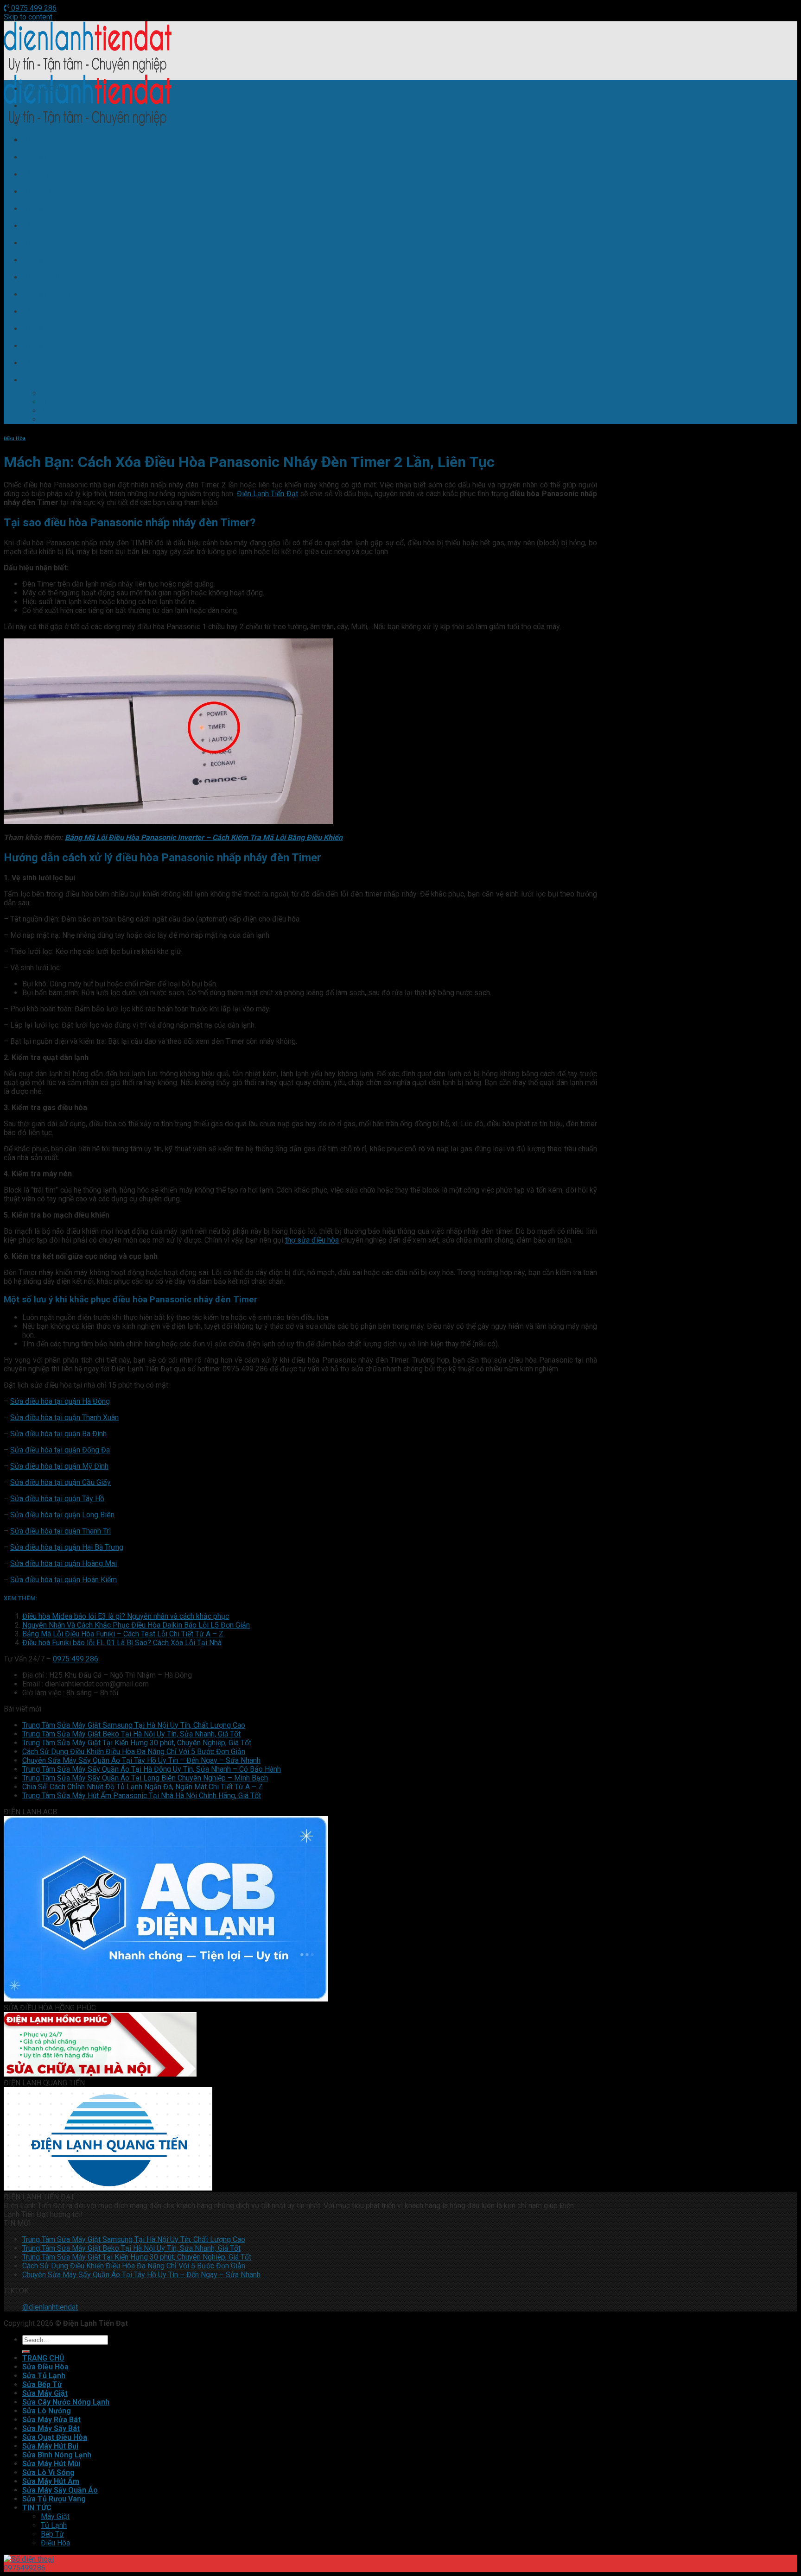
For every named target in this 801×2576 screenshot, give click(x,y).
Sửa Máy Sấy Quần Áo (60, 346)
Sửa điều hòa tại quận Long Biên (62, 1515)
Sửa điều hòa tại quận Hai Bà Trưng (67, 1547)
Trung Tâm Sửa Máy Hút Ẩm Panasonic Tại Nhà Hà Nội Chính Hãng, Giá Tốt (142, 1796)
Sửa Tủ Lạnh (44, 123)
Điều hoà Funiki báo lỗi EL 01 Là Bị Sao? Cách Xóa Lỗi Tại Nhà (122, 1643)
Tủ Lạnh (54, 402)
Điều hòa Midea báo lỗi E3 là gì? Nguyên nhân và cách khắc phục (126, 1616)
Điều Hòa (55, 420)
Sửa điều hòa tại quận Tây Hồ (57, 1499)
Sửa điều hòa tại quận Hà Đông (60, 1401)
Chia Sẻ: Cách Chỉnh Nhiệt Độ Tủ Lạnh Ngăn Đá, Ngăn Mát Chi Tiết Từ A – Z (143, 1787)
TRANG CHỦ (43, 89)
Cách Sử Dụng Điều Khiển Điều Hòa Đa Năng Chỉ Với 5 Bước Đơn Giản (134, 1752)
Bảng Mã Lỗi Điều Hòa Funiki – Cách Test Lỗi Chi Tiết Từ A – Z (123, 1634)
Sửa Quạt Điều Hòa (55, 243)
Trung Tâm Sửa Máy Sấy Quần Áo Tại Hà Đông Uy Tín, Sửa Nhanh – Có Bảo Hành (152, 1769)
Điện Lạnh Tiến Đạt (267, 494)
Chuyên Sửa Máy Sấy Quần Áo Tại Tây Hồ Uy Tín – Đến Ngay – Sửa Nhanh (141, 1760)
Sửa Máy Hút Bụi (50, 260)
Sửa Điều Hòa (45, 106)
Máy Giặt (55, 393)
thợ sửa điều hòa (312, 1240)
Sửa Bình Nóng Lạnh (57, 277)
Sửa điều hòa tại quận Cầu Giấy (60, 1482)
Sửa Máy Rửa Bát (51, 209)
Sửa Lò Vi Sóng (48, 312)
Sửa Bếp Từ (42, 140)
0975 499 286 (33, 8)
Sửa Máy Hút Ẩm (51, 329)
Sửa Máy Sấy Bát (51, 226)
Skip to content (28, 17)
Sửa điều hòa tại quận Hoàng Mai (64, 1563)
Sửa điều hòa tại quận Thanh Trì (60, 1531)
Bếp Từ (52, 411)
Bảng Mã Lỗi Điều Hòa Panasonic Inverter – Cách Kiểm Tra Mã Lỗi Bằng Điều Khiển (204, 837)
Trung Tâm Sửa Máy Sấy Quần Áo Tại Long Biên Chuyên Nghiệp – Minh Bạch (145, 1778)
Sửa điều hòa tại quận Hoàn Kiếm (64, 1580)
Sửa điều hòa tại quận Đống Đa (60, 1450)
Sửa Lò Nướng (47, 192)
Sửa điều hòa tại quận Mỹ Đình (59, 1466)
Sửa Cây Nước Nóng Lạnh (66, 174)
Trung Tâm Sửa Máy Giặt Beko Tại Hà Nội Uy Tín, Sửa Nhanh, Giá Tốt (131, 1734)
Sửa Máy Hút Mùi (51, 294)
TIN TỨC (37, 380)
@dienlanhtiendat (50, 2307)
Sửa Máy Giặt (45, 157)
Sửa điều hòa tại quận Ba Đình (58, 1434)
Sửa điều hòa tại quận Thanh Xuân (64, 1417)
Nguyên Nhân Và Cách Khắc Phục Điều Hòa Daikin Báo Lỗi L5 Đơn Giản (136, 1625)
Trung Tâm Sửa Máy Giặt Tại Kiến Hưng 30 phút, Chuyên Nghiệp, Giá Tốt (137, 1743)
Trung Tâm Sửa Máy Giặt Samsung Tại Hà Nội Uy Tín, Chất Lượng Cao (134, 1725)
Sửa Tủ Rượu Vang (54, 363)
